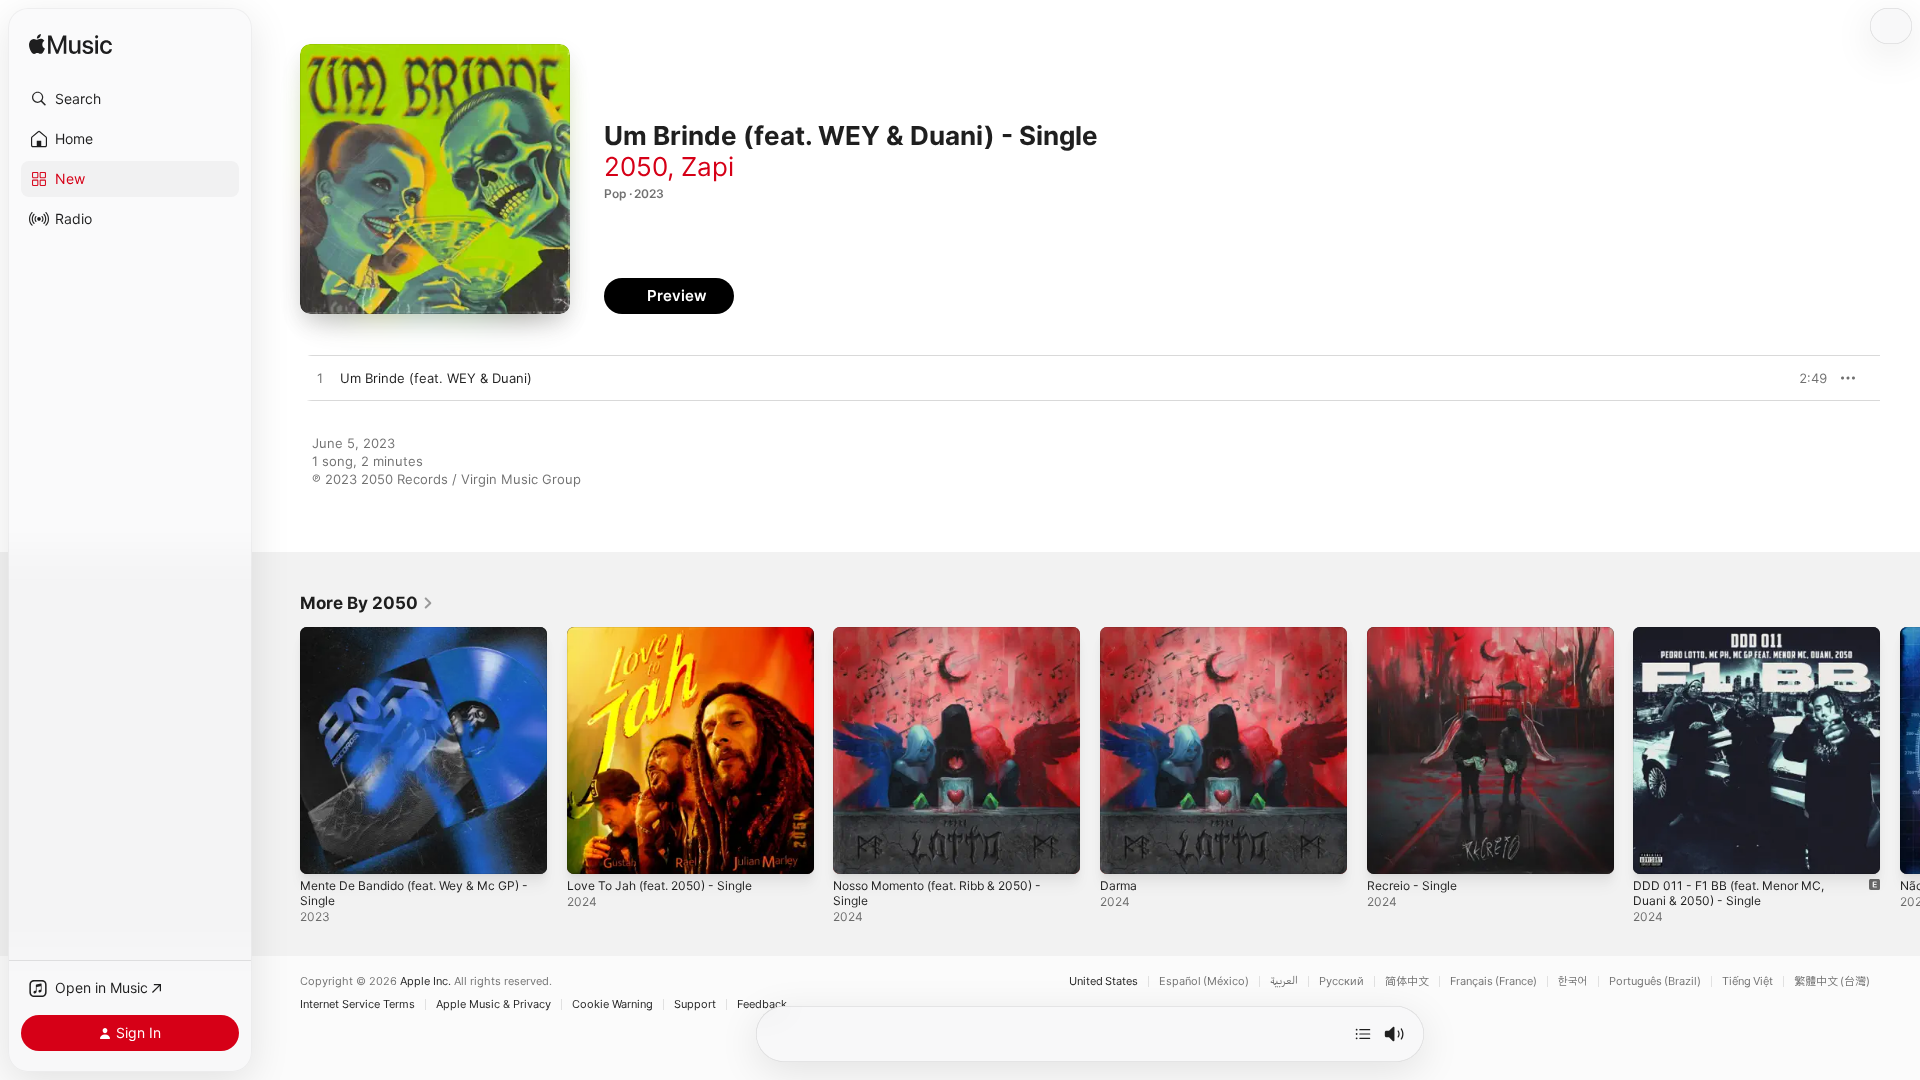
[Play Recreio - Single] (1392, 849)
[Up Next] (1363, 1034)
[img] (70, 45)
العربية (1284, 981)
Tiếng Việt (1747, 981)
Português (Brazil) (1655, 981)
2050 (635, 166)
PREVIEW (1805, 378)
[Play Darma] (1125, 849)
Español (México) (1204, 981)
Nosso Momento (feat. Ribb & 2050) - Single (951, 643)
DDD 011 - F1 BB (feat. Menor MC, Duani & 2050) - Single (1738, 643)
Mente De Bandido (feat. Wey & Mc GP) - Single (423, 643)
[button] (130, 99)
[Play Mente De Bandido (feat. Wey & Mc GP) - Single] (325, 849)
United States (1103, 981)
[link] (367, 603)
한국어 (1573, 981)
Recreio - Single (1416, 635)
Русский (1341, 981)
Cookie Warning (612, 1004)
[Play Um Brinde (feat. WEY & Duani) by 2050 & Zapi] (320, 379)
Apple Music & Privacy (493, 1004)
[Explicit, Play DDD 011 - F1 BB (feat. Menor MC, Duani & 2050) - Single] (1658, 849)
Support (695, 1004)
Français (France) (1493, 981)
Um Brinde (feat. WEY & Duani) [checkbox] (436, 378)
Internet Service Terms (357, 1004)
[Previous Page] (280, 750)
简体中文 (1407, 981)
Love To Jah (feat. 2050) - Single (670, 635)
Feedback (762, 1004)
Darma (1119, 635)
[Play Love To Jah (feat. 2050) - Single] (592, 849)
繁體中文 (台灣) (1832, 981)
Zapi (707, 166)
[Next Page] (1900, 750)
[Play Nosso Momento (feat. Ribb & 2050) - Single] (858, 849)
